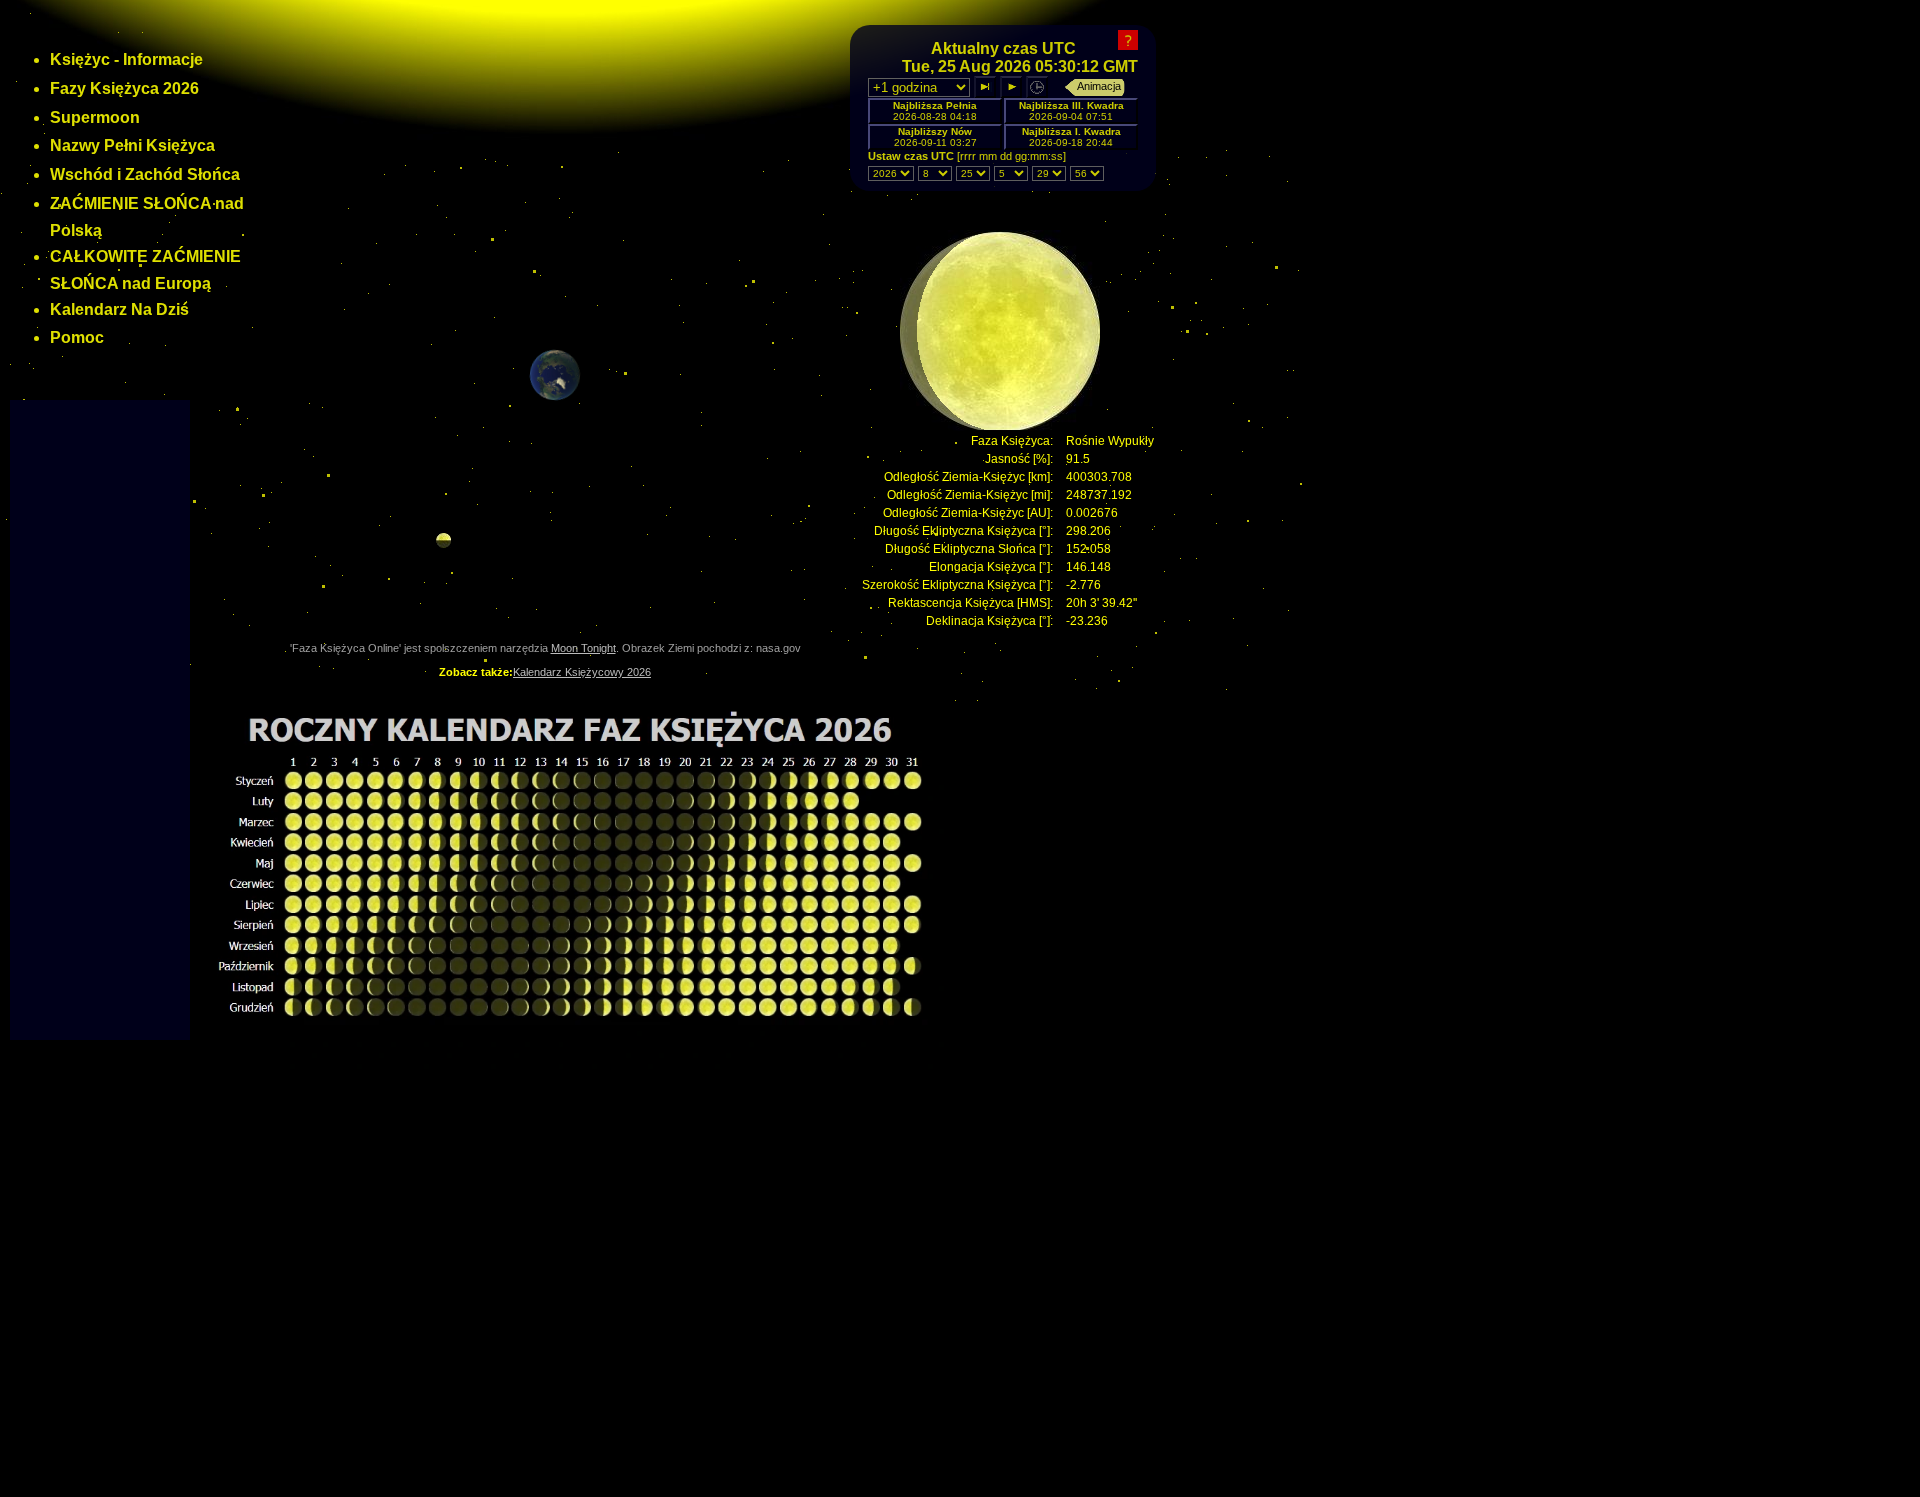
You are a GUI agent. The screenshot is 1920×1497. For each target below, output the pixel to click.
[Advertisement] (100, 712)
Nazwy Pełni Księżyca (132, 145)
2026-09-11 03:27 (935, 137)
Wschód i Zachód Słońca (145, 174)
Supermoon (95, 117)
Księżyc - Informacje (126, 59)
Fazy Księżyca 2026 (124, 88)
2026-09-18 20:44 (1071, 137)
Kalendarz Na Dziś (119, 309)
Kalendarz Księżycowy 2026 (582, 672)
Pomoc (77, 337)
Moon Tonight (583, 648)
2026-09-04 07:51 (1071, 111)
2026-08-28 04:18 (935, 111)
